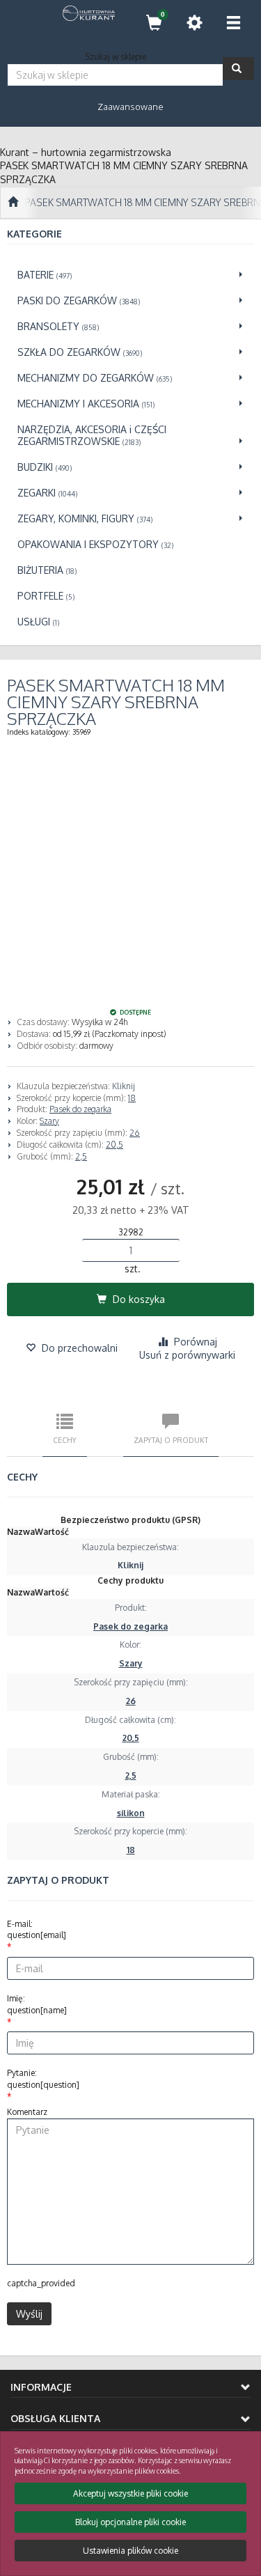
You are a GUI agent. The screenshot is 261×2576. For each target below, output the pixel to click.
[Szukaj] (238, 69)
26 (135, 1133)
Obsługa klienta (55, 2418)
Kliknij (124, 1086)
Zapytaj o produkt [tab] (171, 1440)
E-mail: (37, 1930)
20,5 (114, 1145)
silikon (131, 1813)
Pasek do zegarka (80, 1109)
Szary (49, 1121)
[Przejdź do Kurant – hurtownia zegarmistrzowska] (13, 203)
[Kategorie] (233, 23)
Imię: (37, 2004)
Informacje (41, 2387)
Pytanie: (43, 2079)
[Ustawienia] (194, 23)
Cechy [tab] (65, 1440)
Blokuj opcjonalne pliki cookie (130, 2522)
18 (132, 1098)
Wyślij (29, 2314)
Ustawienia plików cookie (130, 2551)
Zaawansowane (130, 107)
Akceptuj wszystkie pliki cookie (130, 2493)
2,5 (81, 1156)
